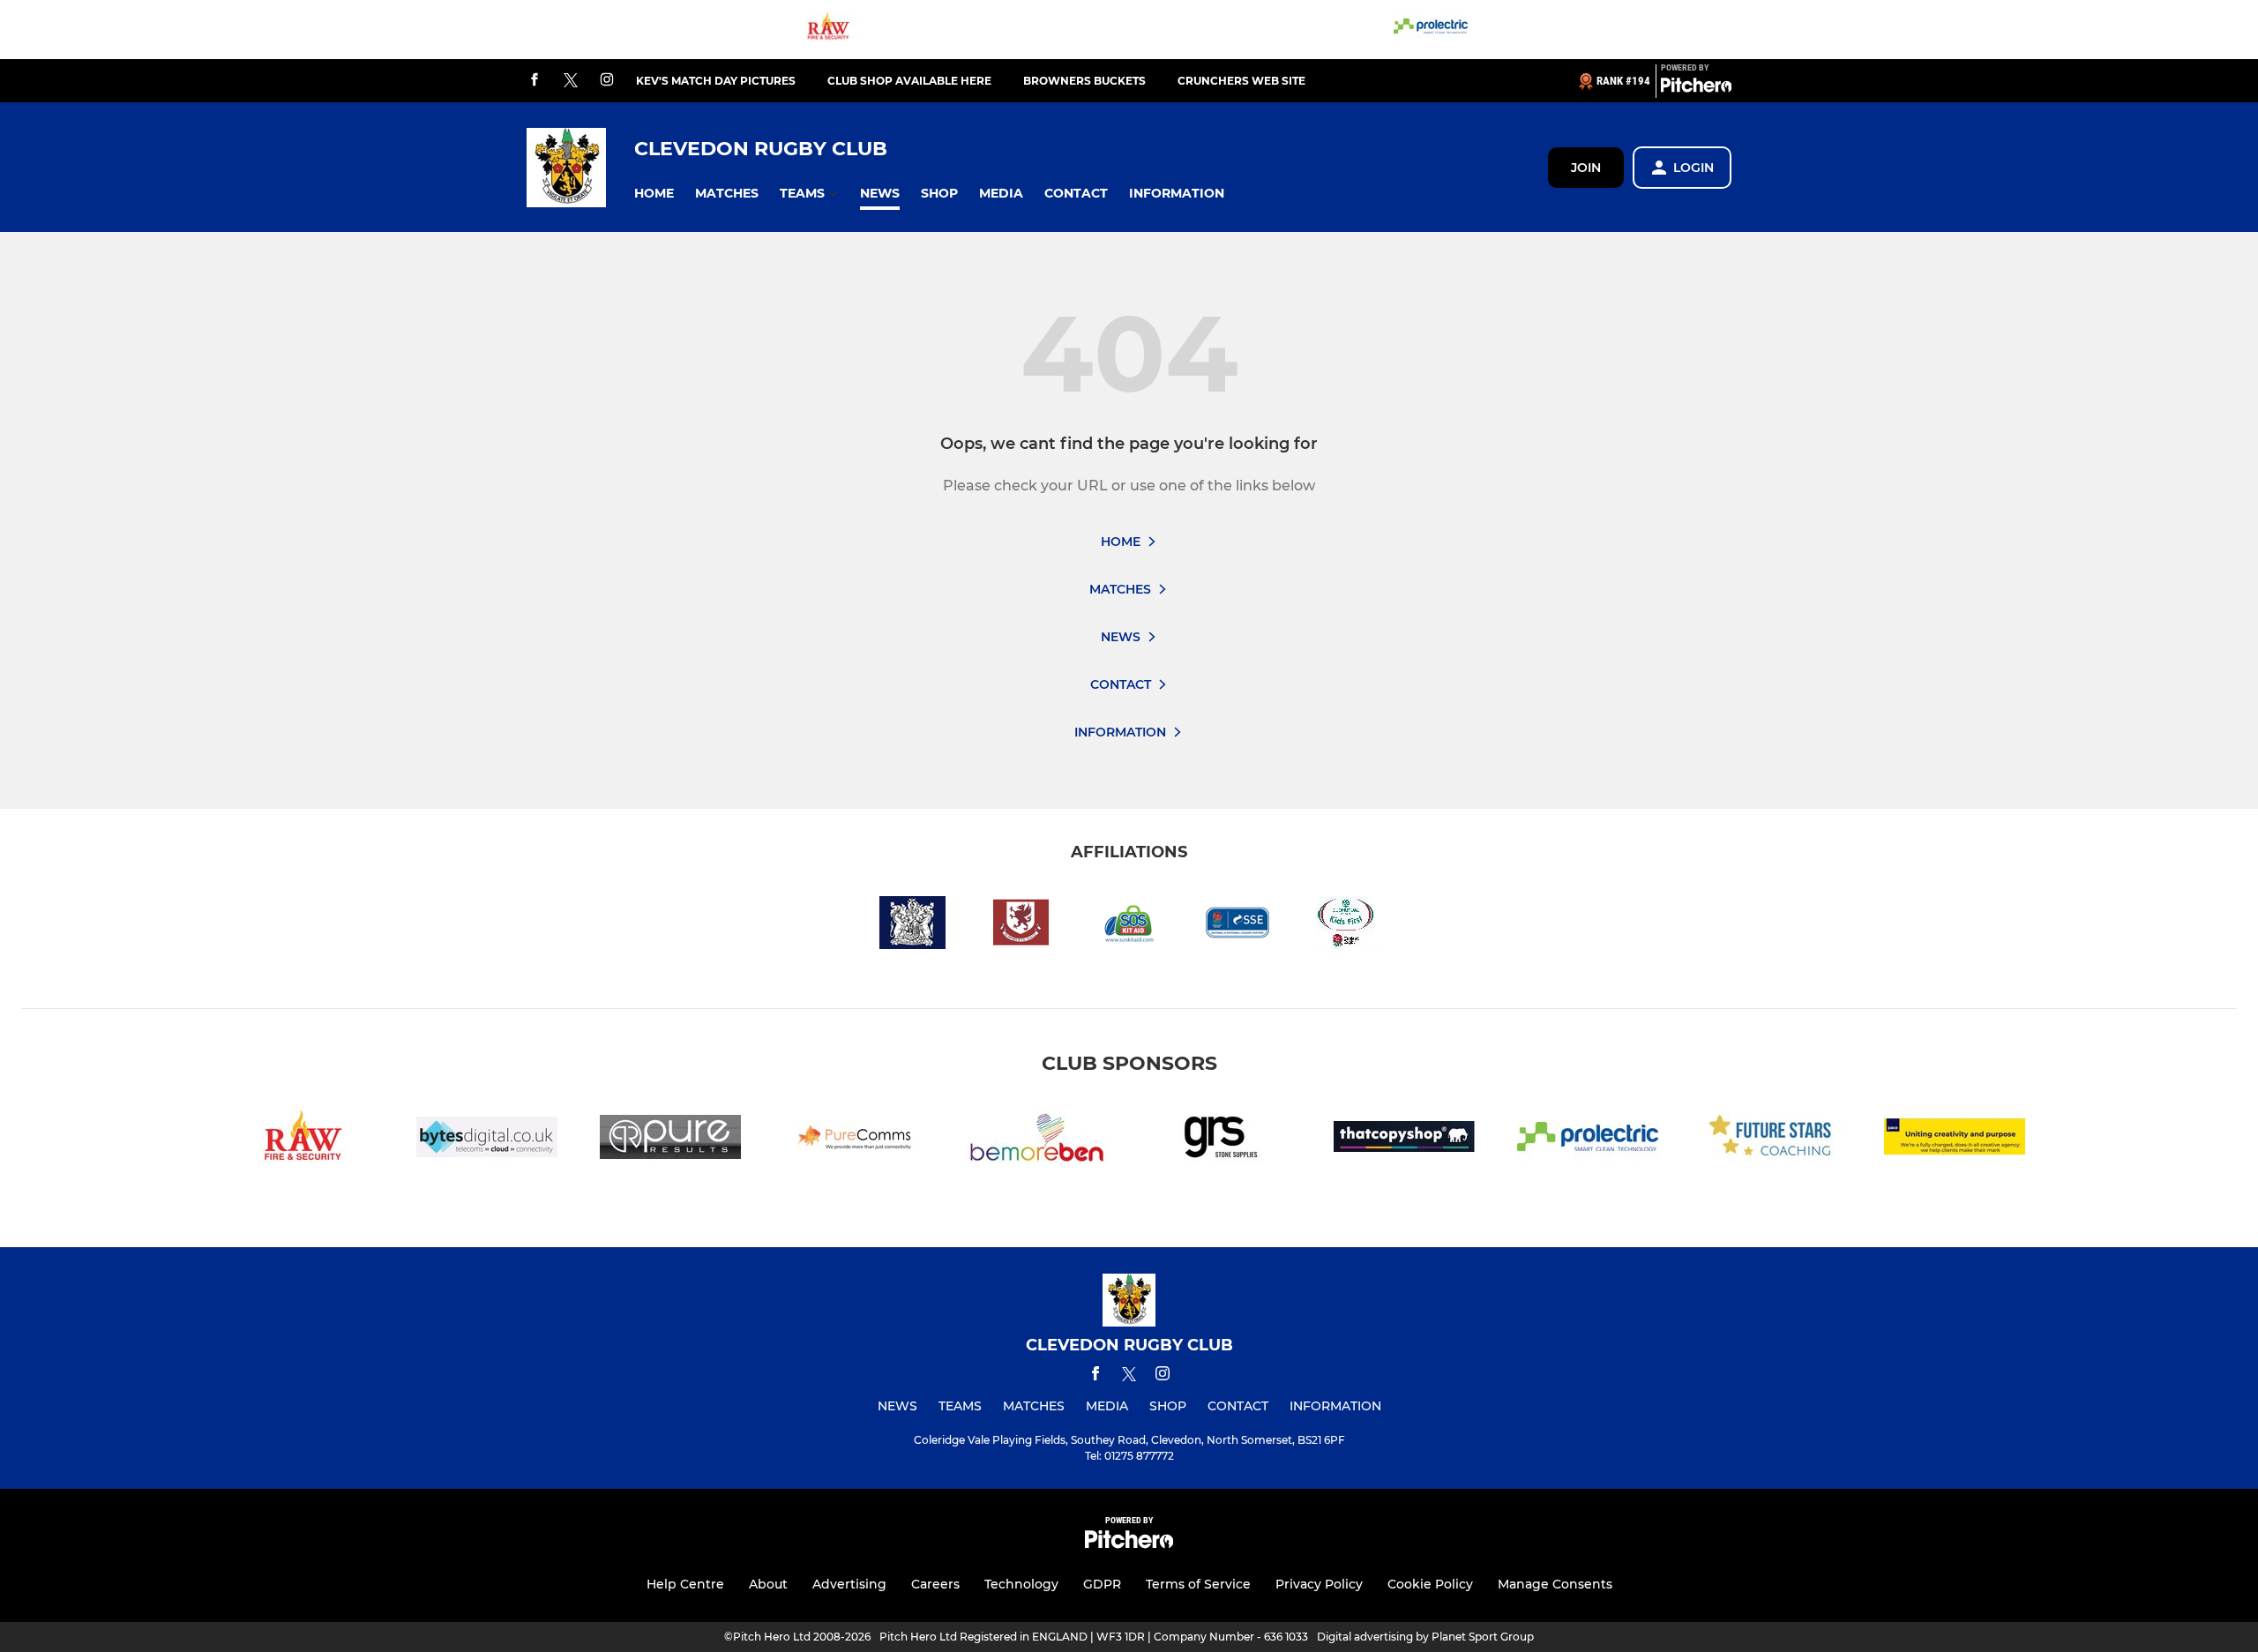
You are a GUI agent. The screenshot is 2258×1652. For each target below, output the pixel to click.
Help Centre (685, 1584)
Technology (1021, 1584)
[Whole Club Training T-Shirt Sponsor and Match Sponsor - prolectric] (1431, 30)
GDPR (1102, 1584)
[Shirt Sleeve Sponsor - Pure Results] (670, 1140)
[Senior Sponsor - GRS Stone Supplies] (1221, 1140)
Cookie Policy (1430, 1584)
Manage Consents (1555, 1584)
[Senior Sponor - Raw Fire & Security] (828, 30)
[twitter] (571, 81)
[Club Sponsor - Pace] (1955, 1140)
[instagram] (607, 81)
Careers (935, 1584)
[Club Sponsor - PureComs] (854, 1140)
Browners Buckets (1084, 81)
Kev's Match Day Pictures (716, 81)
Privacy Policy (1319, 1584)
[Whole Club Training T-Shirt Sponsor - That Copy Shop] (1404, 1140)
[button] (654, 194)
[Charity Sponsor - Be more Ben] (1037, 1140)
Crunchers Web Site (1241, 81)
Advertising (849, 1584)
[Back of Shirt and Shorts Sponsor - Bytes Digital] (487, 1140)
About (768, 1584)
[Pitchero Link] (1696, 88)
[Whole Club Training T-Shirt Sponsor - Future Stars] (1771, 1140)
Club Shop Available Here (909, 81)
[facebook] (535, 81)
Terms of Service (1198, 1584)
